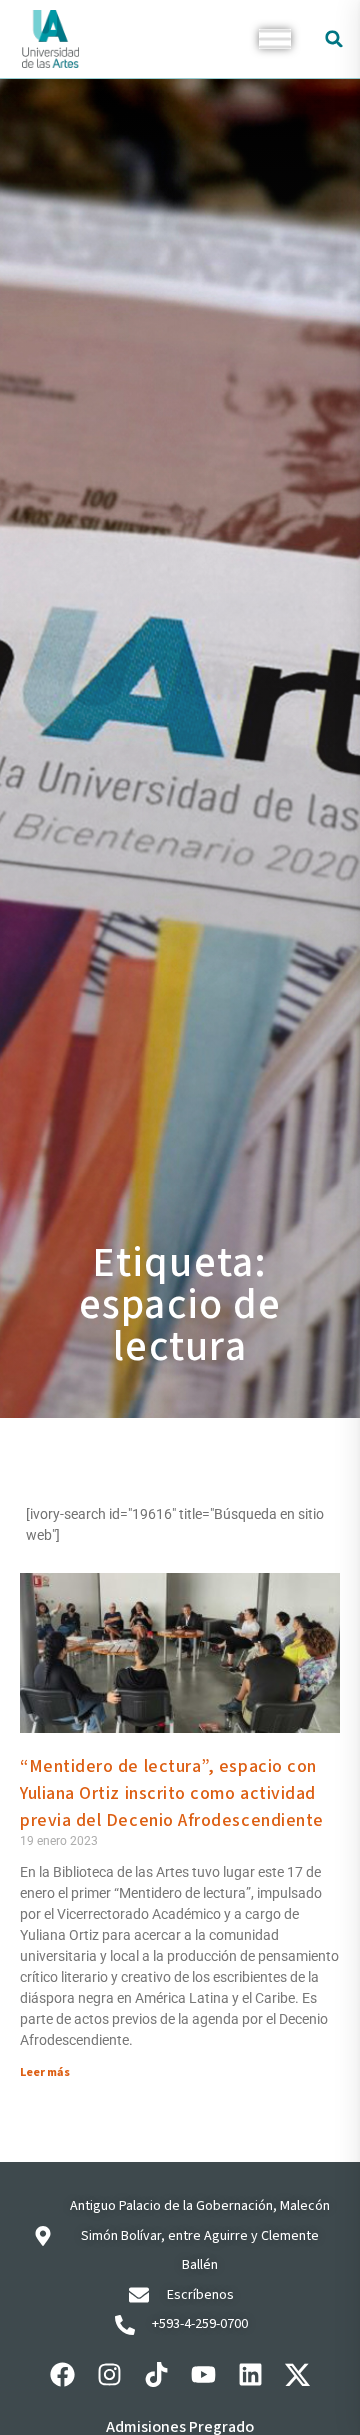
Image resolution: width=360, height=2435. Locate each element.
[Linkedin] (251, 2374)
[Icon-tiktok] (157, 2374)
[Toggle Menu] (275, 38)
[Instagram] (110, 2374)
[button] (334, 38)
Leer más (45, 2072)
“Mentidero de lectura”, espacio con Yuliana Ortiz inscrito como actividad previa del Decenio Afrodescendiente (172, 1793)
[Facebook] (63, 2374)
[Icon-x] (298, 2374)
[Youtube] (204, 2374)
